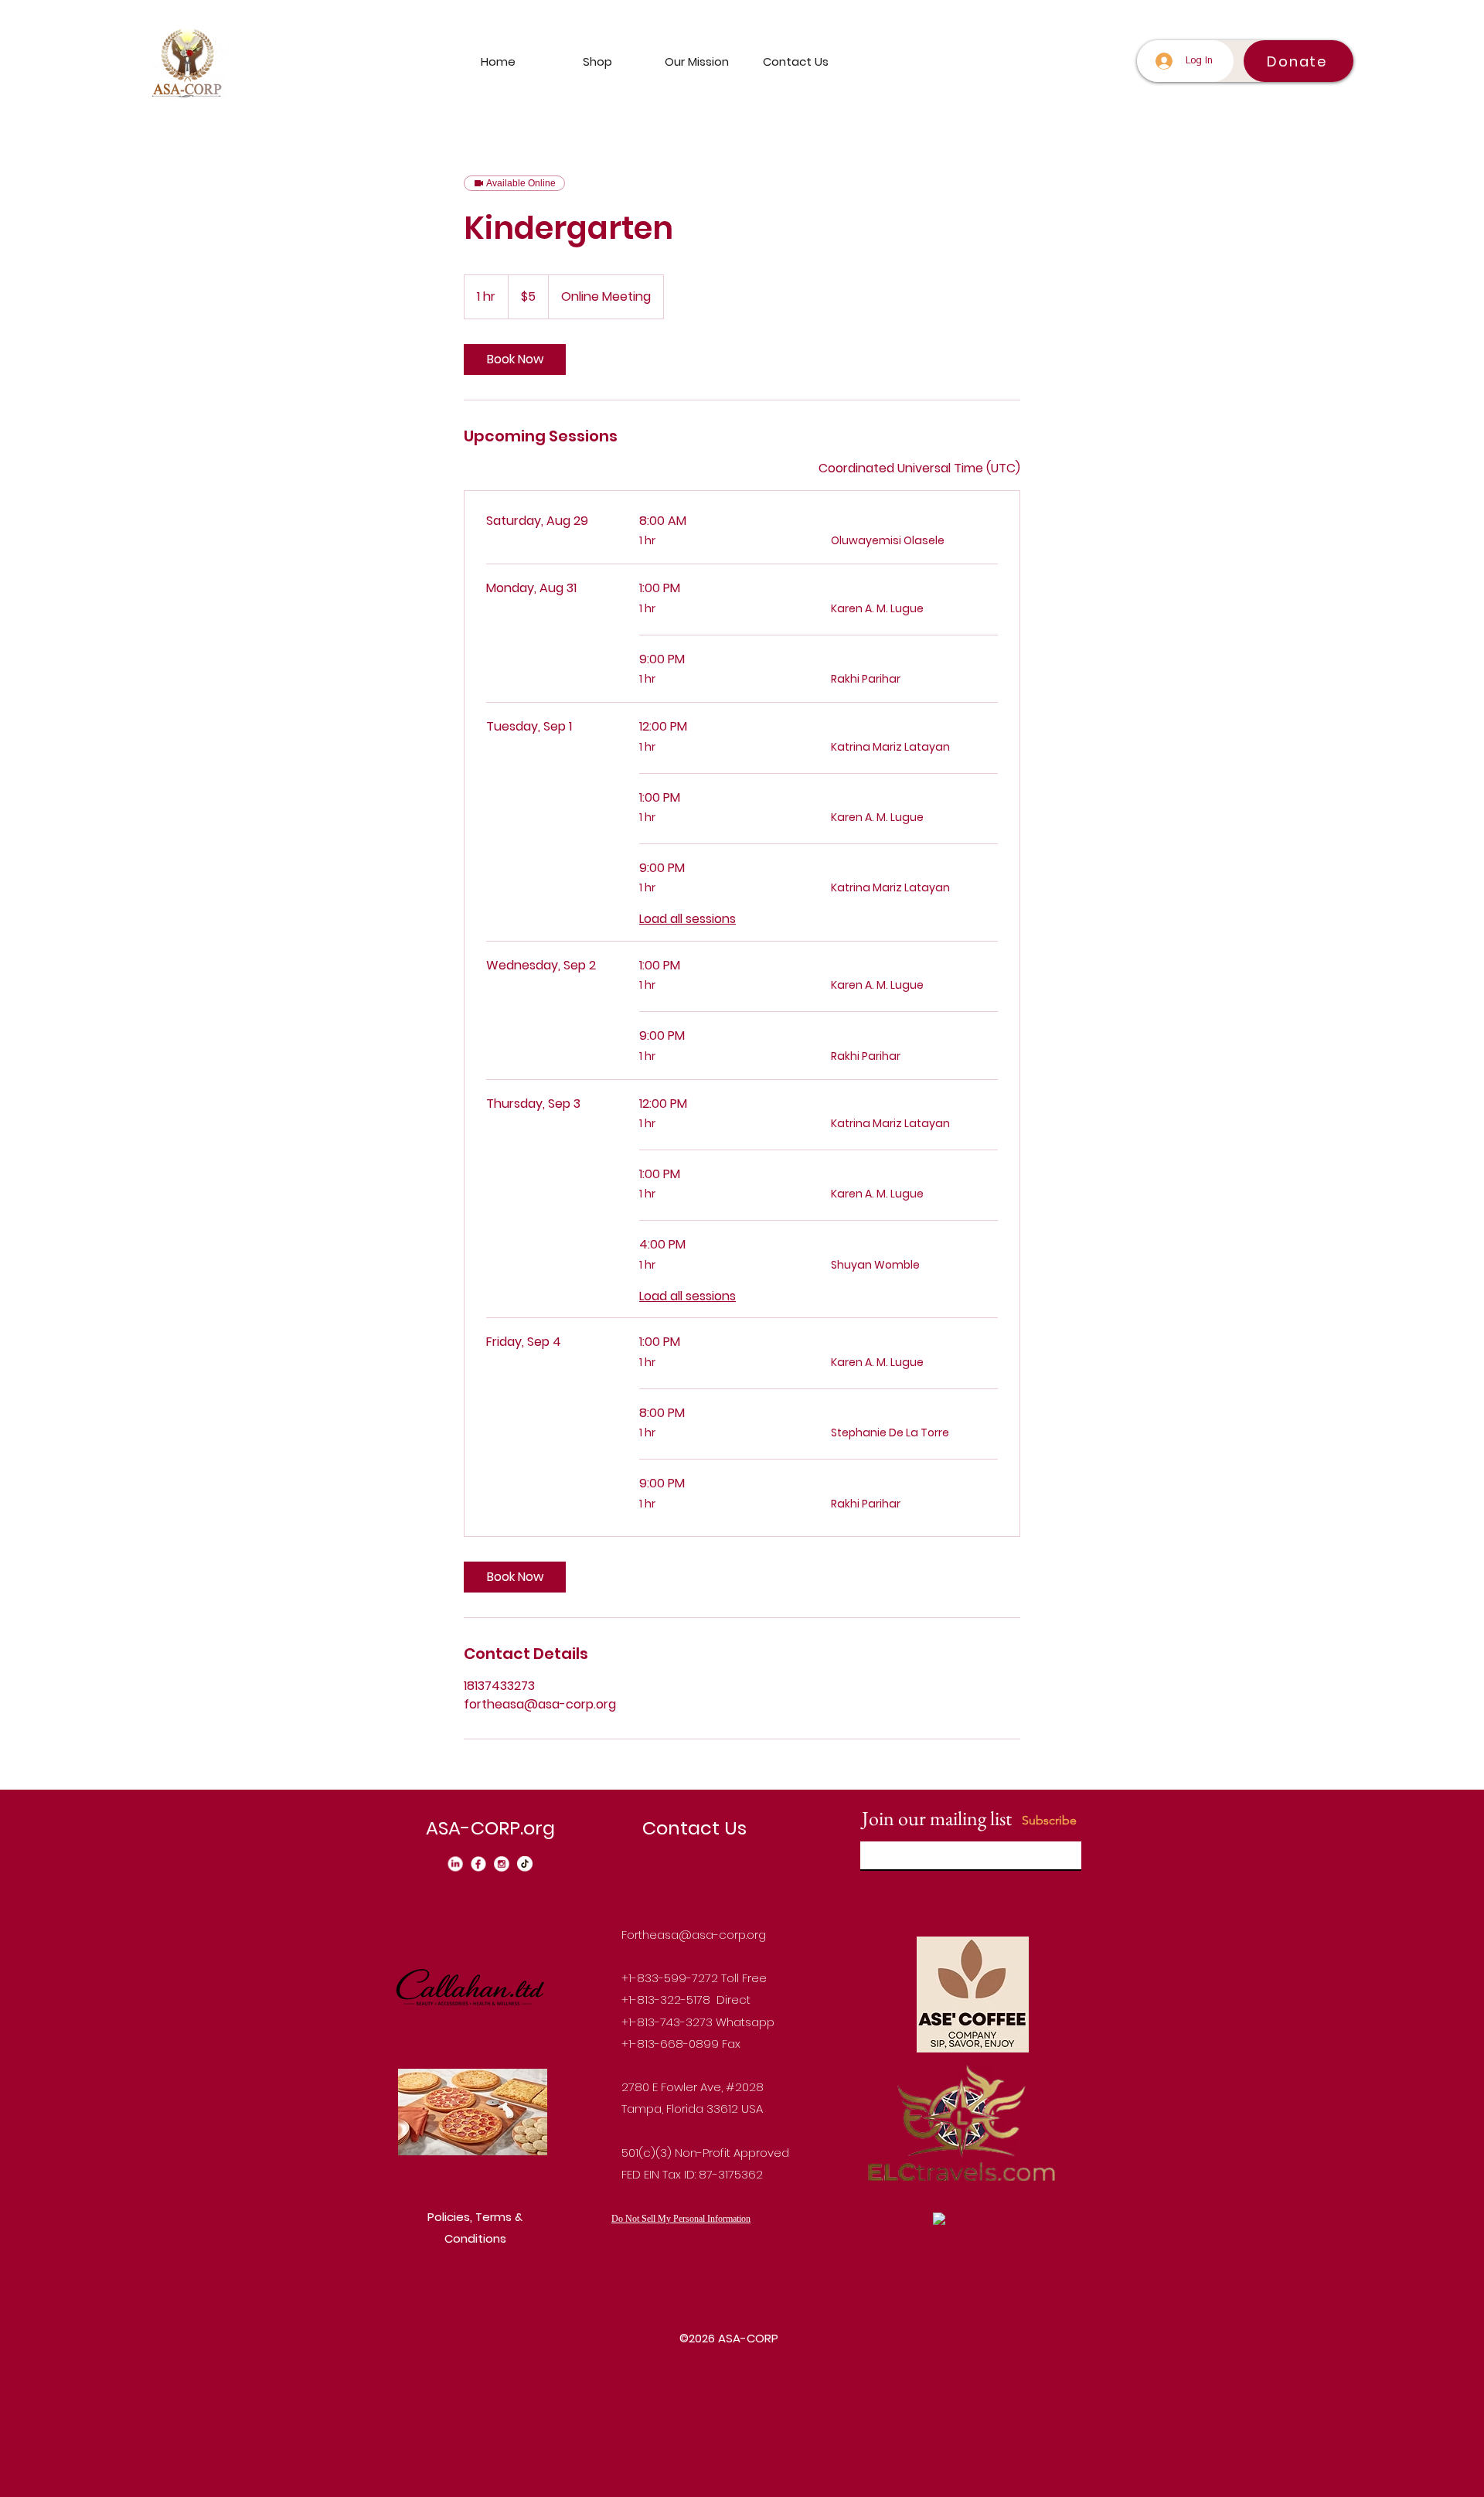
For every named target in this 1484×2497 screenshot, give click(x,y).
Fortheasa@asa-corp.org (694, 1935)
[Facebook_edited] (478, 1864)
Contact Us (694, 1828)
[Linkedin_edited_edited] (455, 1864)
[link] (515, 359)
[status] (919, 468)
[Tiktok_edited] (525, 1864)
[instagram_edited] (502, 1864)
